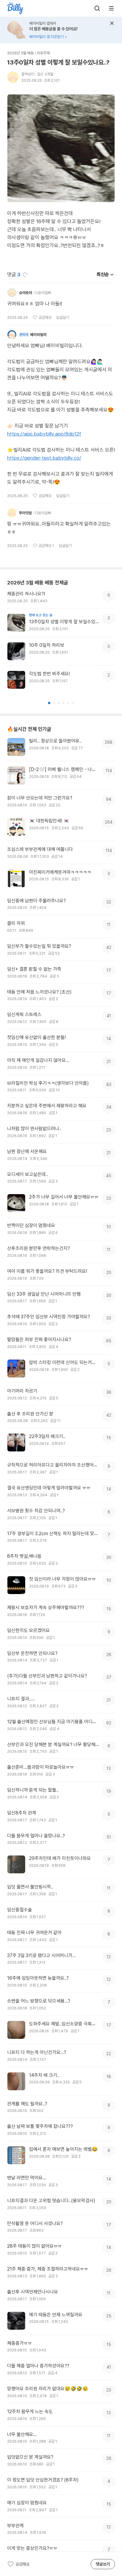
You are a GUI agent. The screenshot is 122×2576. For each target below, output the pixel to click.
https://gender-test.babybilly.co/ (44, 458)
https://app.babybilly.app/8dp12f (44, 434)
